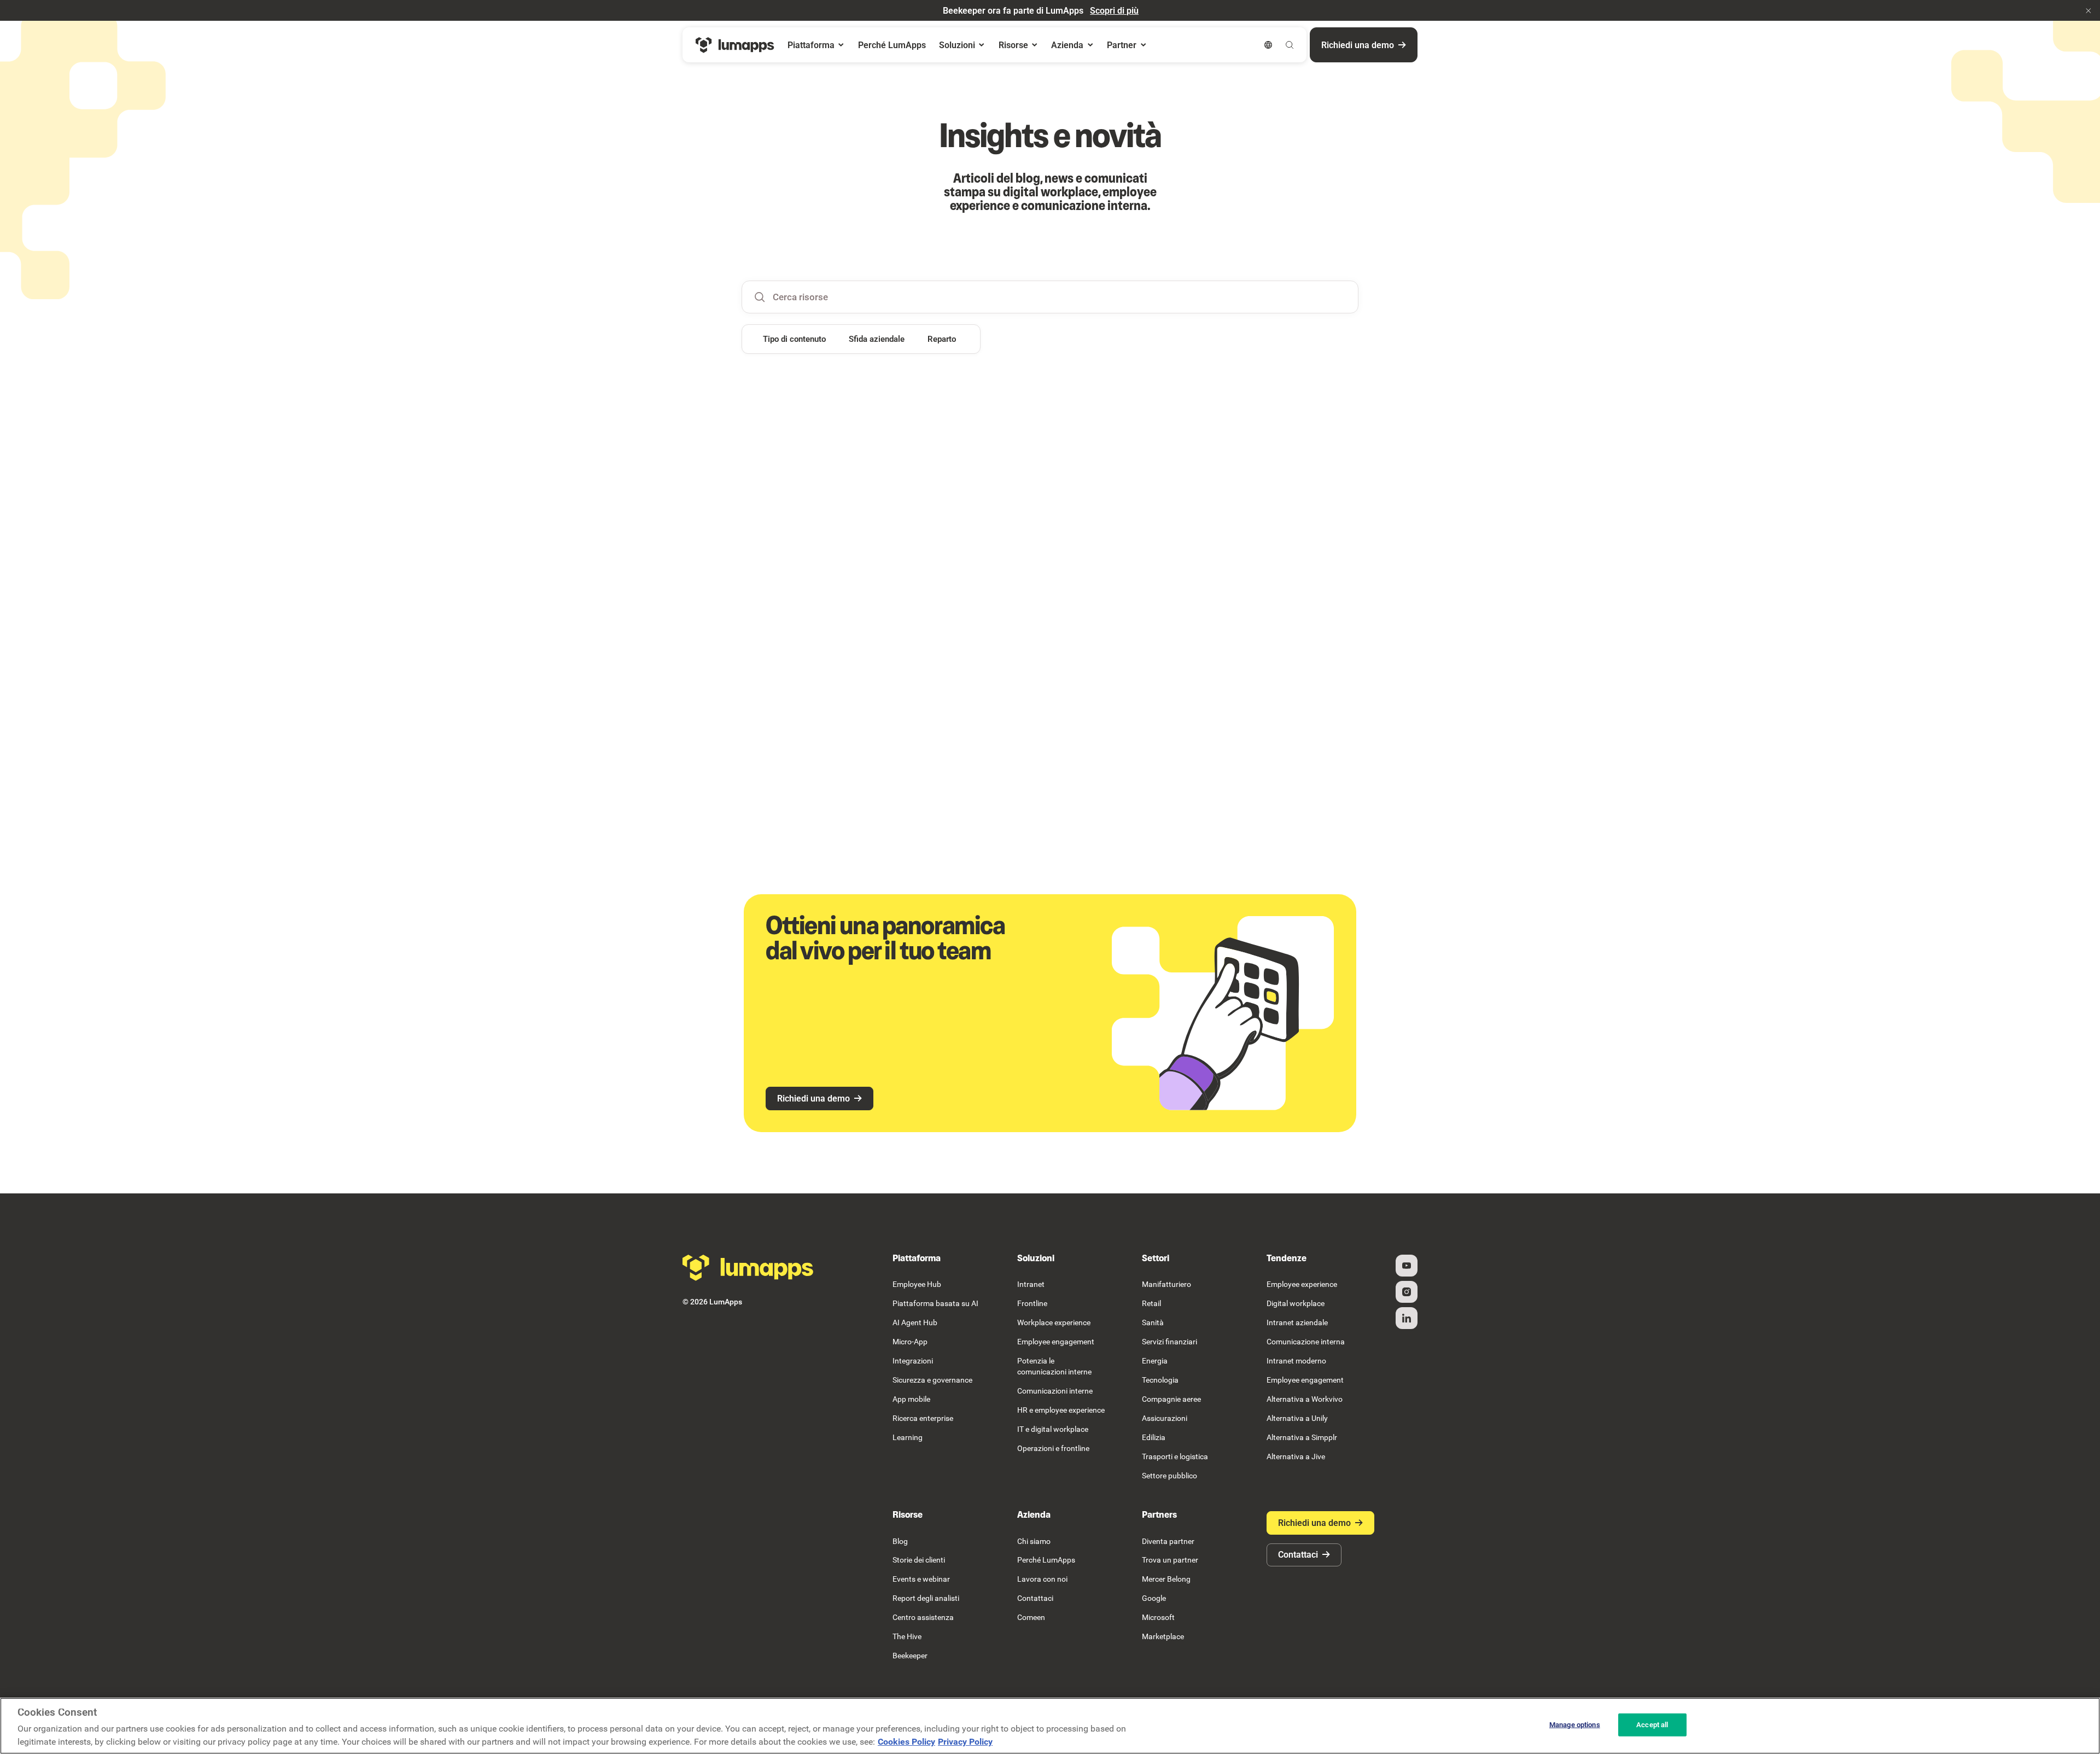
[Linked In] (1407, 1318)
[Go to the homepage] (748, 1268)
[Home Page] (735, 45)
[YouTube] (1407, 1266)
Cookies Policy (906, 1742)
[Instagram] (1407, 1292)
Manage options (1575, 1725)
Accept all (1652, 1725)
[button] (2089, 10)
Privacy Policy (965, 1742)
